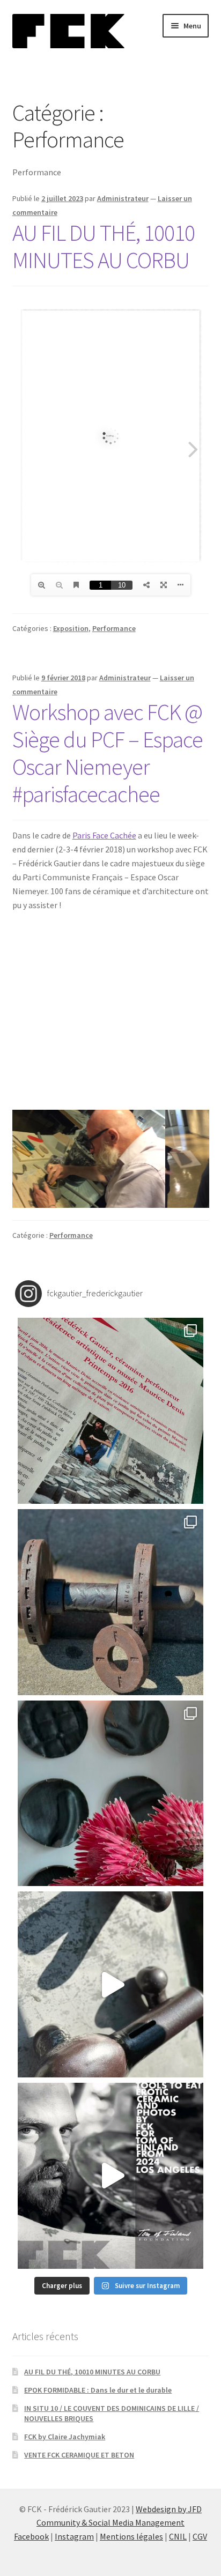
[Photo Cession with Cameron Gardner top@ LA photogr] (111, 1984)
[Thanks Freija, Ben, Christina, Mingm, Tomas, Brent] (111, 1602)
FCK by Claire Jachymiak (65, 2437)
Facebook (31, 2536)
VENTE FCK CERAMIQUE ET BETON (79, 2455)
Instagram (74, 2536)
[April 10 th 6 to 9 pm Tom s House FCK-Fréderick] (111, 2176)
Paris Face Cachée (104, 835)
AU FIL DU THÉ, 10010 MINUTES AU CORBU (104, 246)
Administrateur (123, 198)
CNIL (178, 2536)
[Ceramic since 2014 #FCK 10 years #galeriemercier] (111, 1411)
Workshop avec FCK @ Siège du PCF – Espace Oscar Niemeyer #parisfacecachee (108, 753)
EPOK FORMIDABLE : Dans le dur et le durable (98, 2390)
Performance (114, 628)
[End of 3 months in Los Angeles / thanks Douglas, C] (111, 1794)
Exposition (71, 628)
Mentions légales (131, 2536)
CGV (200, 2536)
